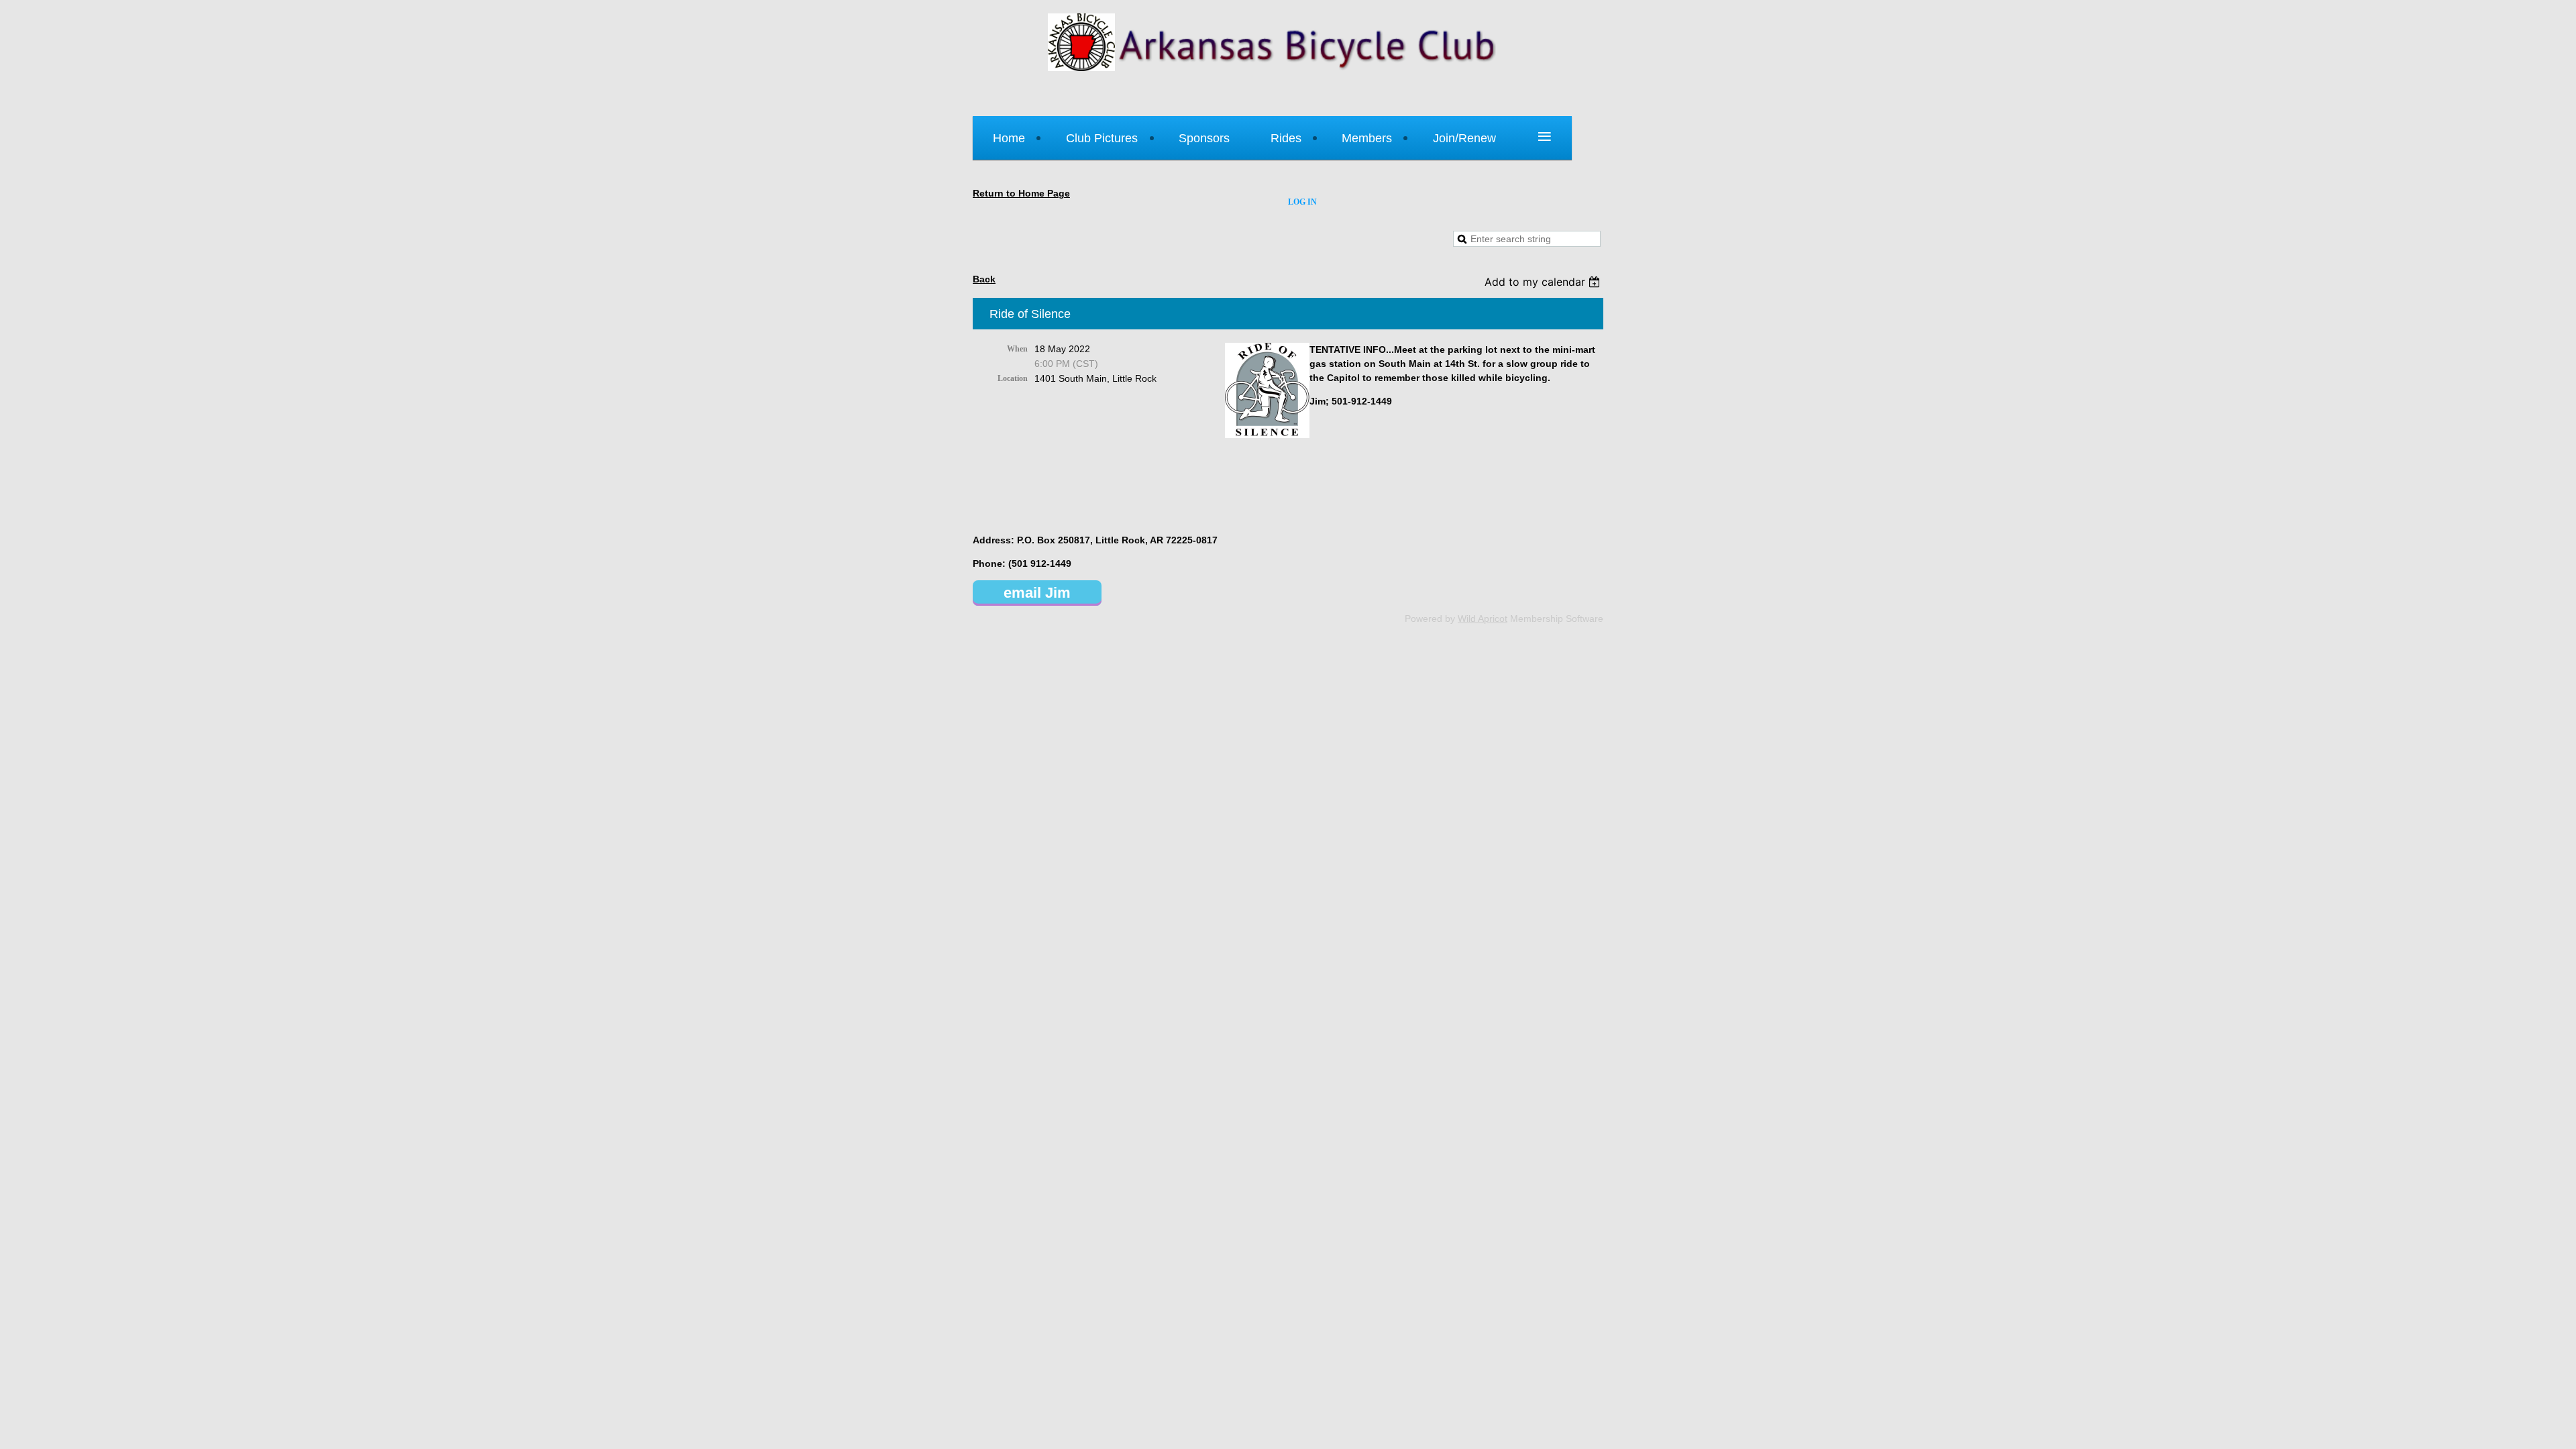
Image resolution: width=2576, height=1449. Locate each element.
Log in (1302, 202)
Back (984, 279)
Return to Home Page (1021, 193)
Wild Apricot (1483, 619)
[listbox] (1544, 282)
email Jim (1037, 593)
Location (1013, 378)
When (1017, 349)
